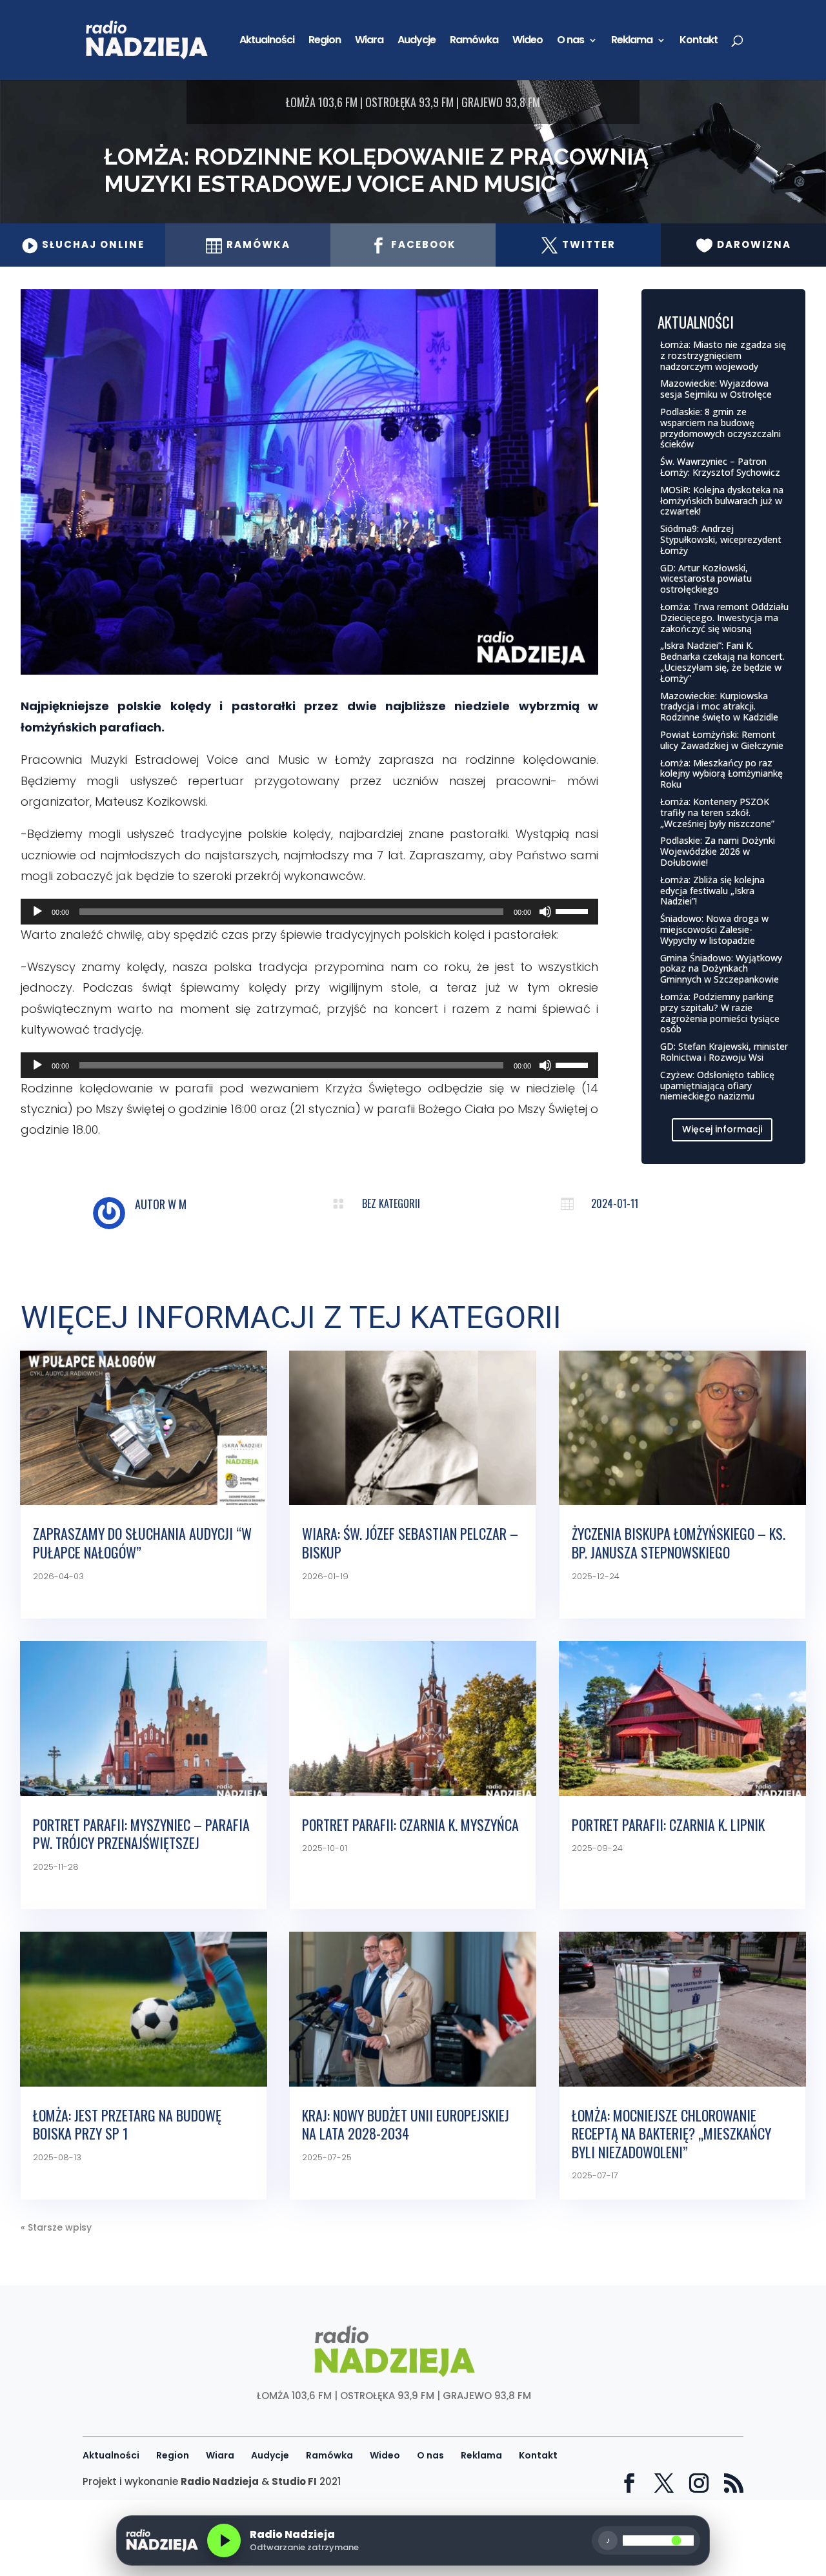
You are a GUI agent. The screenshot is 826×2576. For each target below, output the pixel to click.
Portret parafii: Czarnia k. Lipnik (668, 1825)
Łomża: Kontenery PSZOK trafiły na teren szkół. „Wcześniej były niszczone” (717, 813)
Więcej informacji (722, 1129)
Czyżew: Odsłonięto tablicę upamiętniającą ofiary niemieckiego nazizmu (717, 1086)
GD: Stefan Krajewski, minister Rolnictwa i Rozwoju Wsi (724, 1052)
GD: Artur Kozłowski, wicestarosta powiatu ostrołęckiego (706, 579)
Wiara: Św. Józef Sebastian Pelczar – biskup (410, 1543)
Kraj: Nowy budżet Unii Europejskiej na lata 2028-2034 (406, 2124)
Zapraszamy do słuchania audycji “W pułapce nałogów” (142, 1543)
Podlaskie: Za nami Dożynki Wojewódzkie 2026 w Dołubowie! (718, 851)
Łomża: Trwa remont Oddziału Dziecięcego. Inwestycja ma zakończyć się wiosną (724, 618)
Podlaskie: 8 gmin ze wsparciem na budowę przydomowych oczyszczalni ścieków (720, 428)
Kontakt (699, 41)
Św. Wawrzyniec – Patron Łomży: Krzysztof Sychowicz (720, 467)
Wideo (528, 41)
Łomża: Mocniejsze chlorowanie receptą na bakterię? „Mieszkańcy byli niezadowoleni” (671, 2133)
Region (325, 41)
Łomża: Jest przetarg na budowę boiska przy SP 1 (127, 2124)
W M (177, 1204)
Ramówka (474, 41)
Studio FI (294, 2481)
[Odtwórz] (37, 912)
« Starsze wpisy (56, 2227)
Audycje (417, 41)
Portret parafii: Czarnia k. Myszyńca (410, 1825)
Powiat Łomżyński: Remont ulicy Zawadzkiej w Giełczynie (722, 740)
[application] (309, 912)
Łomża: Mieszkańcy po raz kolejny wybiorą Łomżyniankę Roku (721, 774)
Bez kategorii (391, 1203)
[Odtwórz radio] (224, 2540)
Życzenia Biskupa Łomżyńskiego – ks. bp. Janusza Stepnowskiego (679, 1543)
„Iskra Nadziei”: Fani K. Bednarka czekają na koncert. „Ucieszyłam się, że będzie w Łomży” (722, 661)
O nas (570, 41)
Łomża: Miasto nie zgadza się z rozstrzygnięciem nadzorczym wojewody (723, 355)
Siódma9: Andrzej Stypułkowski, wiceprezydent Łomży (721, 539)
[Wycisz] (545, 912)
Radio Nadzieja (220, 2481)
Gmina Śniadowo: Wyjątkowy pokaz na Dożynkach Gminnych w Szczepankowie (721, 969)
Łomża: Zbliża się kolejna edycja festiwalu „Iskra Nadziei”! (712, 891)
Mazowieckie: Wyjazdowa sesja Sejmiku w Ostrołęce (716, 389)
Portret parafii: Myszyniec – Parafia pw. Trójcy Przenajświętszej (141, 1834)
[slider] (574, 910)
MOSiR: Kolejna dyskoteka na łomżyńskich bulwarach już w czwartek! (722, 501)
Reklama (632, 41)
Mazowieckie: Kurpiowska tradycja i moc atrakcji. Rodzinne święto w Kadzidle (719, 707)
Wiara (369, 41)
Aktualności (267, 41)
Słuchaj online (83, 244)
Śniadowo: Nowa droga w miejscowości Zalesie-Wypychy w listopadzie (714, 929)
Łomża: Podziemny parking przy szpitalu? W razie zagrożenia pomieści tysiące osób (720, 1013)
